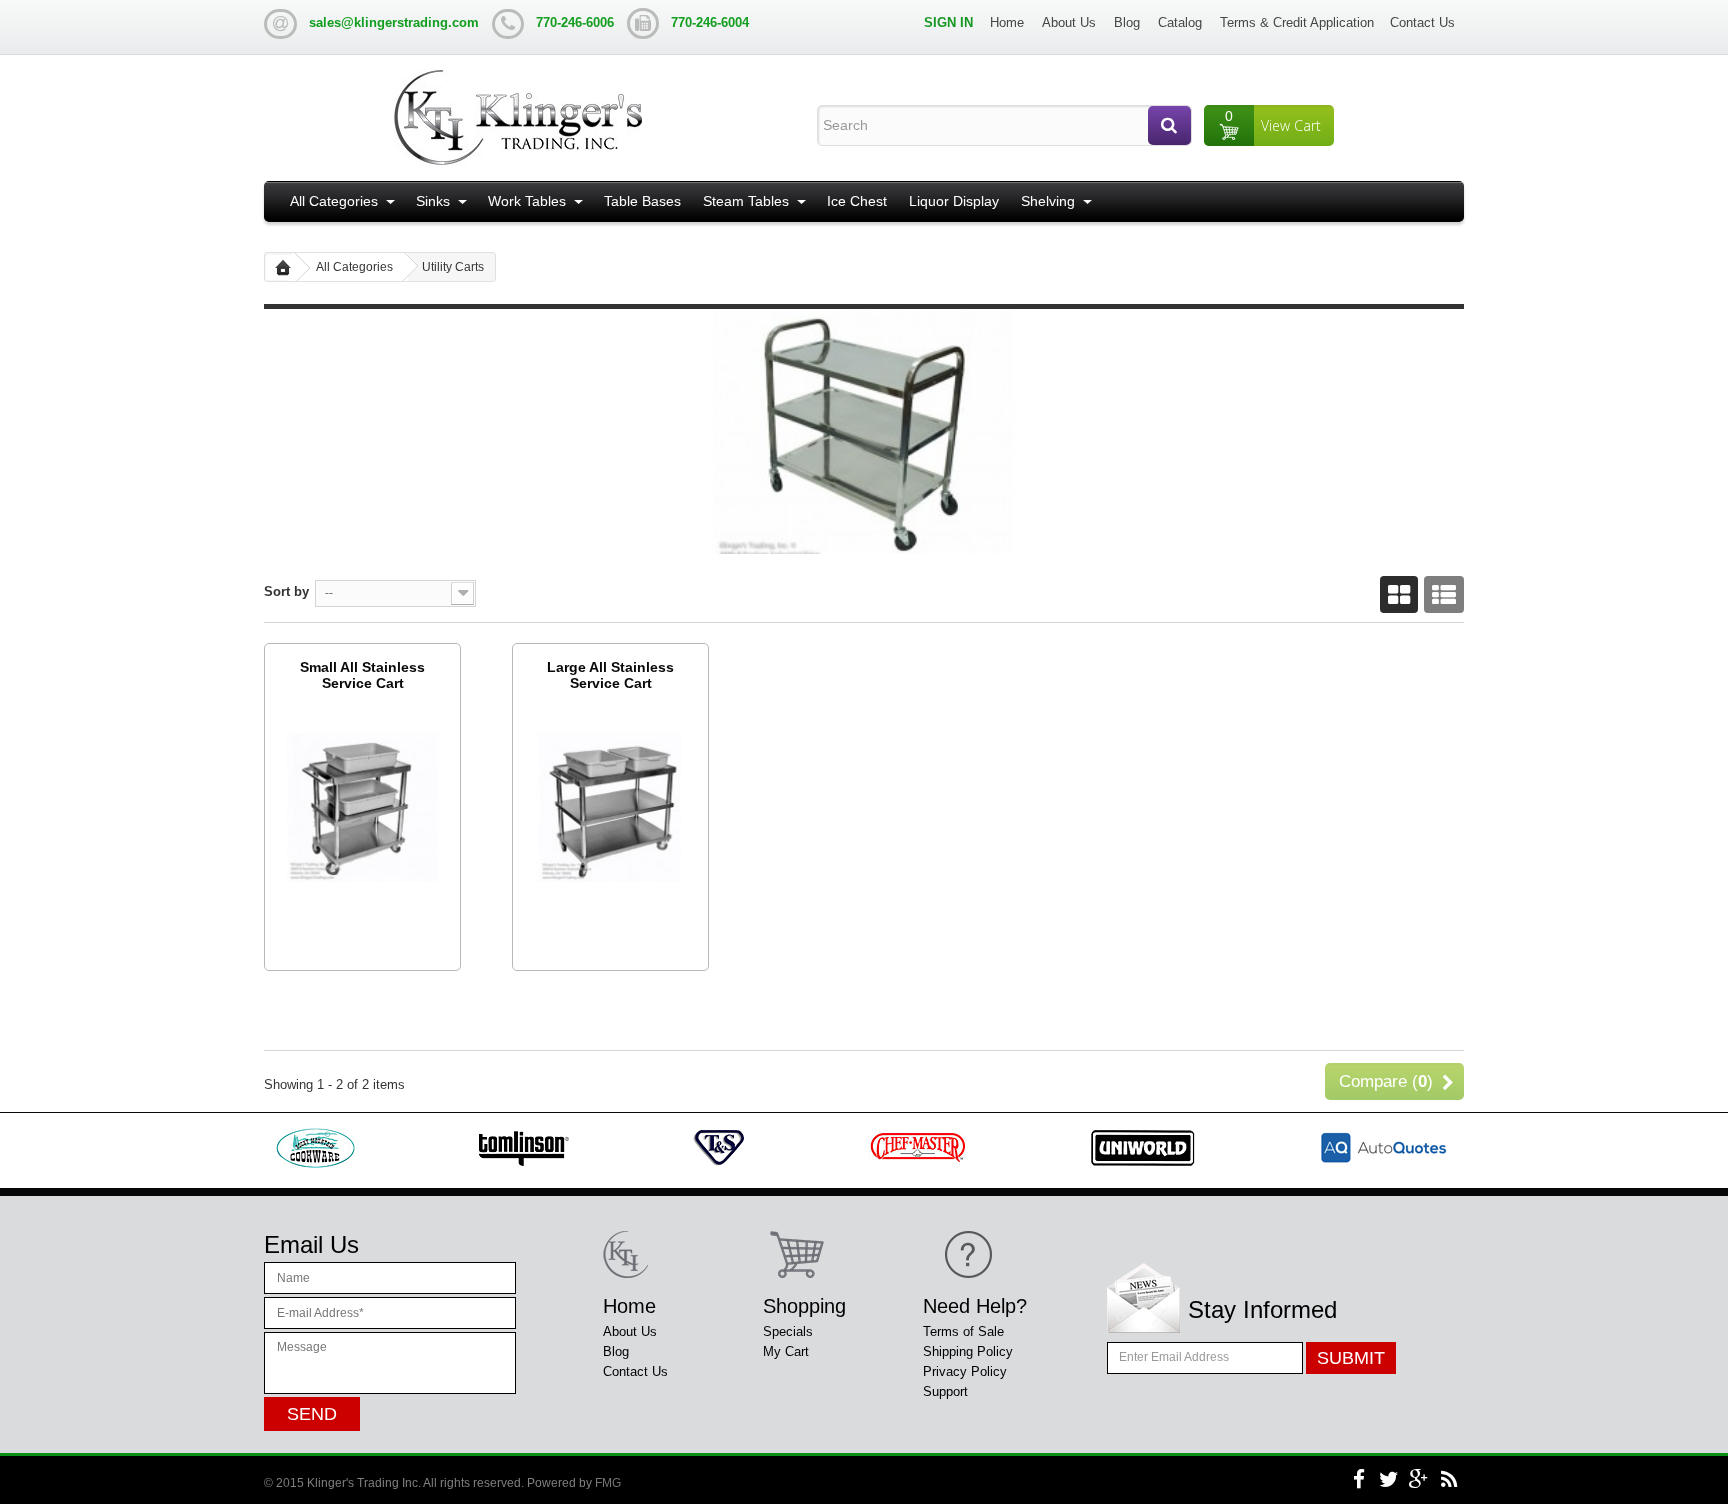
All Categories (334, 201)
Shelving (1048, 201)
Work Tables (527, 201)
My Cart (786, 1351)
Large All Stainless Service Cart (610, 675)
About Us (1069, 22)
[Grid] (1399, 596)
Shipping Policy (968, 1351)
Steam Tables (746, 201)
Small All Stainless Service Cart (362, 675)
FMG (608, 1483)
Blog (1127, 22)
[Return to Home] (283, 267)
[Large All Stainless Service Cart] (610, 806)
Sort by (286, 591)
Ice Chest (857, 201)
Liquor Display (954, 201)
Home (1007, 22)
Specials (788, 1331)
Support (945, 1391)
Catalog (1180, 22)
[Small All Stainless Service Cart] (362, 806)
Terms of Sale (963, 1331)
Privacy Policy (965, 1371)
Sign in (948, 22)
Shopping (804, 1306)
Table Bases (642, 201)
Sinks (433, 201)
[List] (1444, 596)
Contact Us (1422, 22)
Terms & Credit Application (1297, 22)
